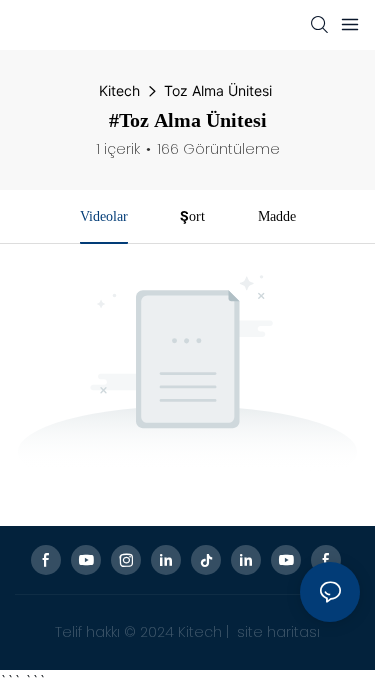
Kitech (119, 90)
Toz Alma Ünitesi (218, 90)
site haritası (276, 632)
